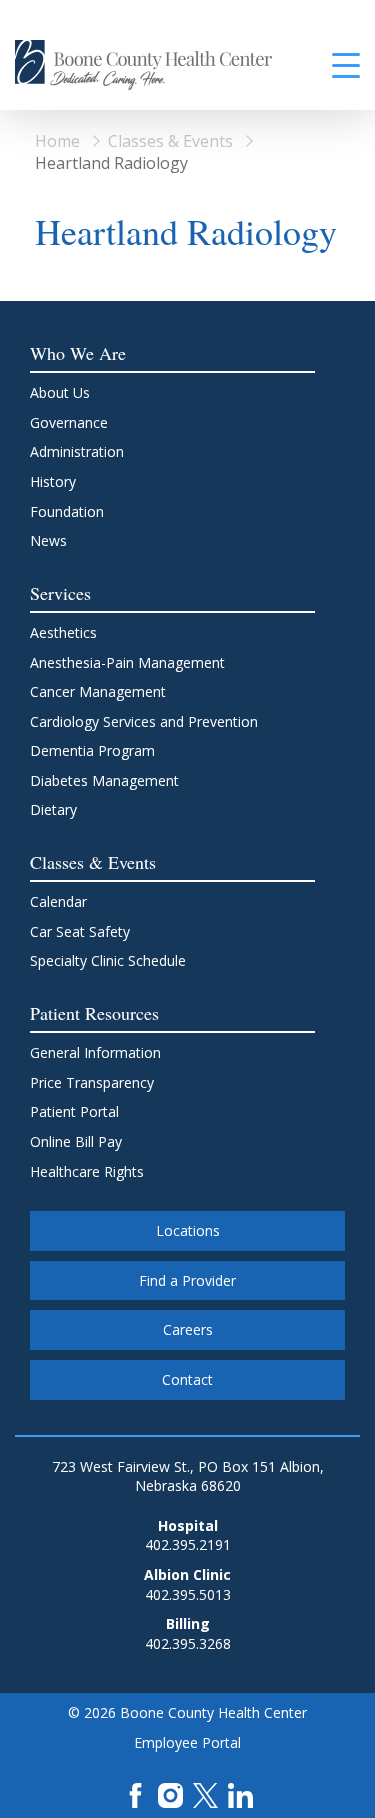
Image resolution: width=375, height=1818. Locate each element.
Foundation (67, 511)
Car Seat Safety (80, 931)
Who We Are (78, 353)
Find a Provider (187, 1280)
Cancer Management (98, 691)
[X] (205, 1793)
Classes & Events (170, 141)
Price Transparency (92, 1082)
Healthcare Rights (87, 1171)
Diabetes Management (104, 780)
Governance (69, 422)
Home (57, 141)
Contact (187, 1379)
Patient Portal (74, 1111)
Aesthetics (63, 632)
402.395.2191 (188, 1544)
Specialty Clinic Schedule (108, 960)
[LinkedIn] (240, 1793)
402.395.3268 (188, 1643)
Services (60, 593)
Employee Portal (187, 1742)
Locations (188, 1230)
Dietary (53, 809)
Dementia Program (92, 750)
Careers (188, 1329)
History (53, 481)
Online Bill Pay (76, 1141)
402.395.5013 (188, 1594)
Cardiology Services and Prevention (144, 721)
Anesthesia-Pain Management (127, 662)
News (48, 540)
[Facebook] (135, 1793)
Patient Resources (94, 1013)
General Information (95, 1052)
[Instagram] (170, 1793)
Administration (77, 451)
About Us (60, 392)
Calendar (58, 901)
